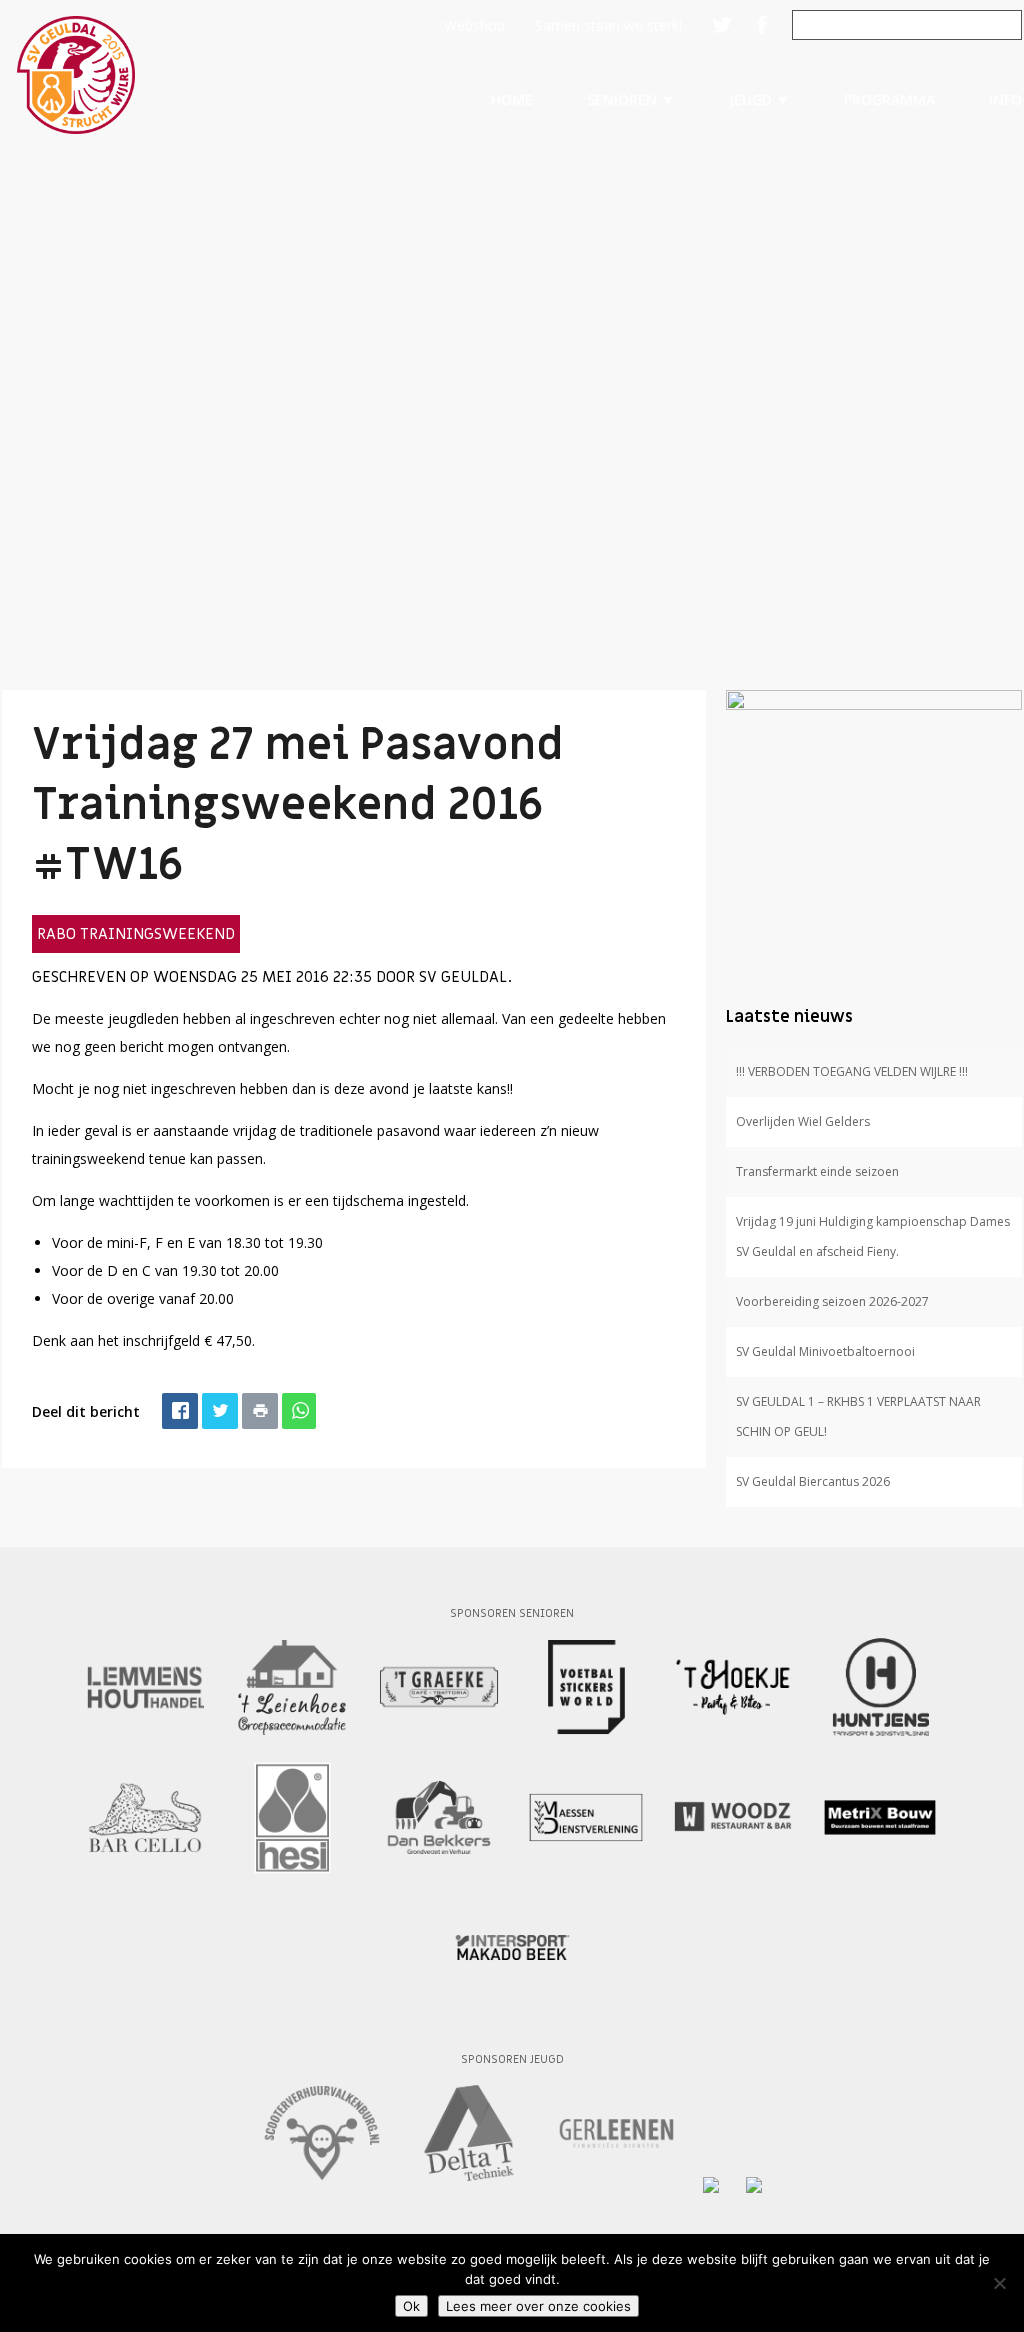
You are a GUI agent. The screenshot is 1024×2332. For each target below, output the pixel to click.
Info (1005, 99)
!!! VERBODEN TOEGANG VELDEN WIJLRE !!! (852, 1071)
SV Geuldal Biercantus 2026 (813, 1481)
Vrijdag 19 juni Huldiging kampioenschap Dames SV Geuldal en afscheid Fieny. (873, 1236)
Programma (889, 99)
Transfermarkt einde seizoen (817, 1171)
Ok (411, 2306)
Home (512, 99)
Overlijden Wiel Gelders (803, 1121)
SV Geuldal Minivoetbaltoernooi (825, 1351)
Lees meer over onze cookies (538, 2306)
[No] (999, 2283)
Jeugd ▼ (759, 99)
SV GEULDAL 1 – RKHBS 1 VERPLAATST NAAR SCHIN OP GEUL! (858, 1416)
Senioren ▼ (631, 99)
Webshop (474, 25)
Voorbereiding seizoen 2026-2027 (832, 1301)
